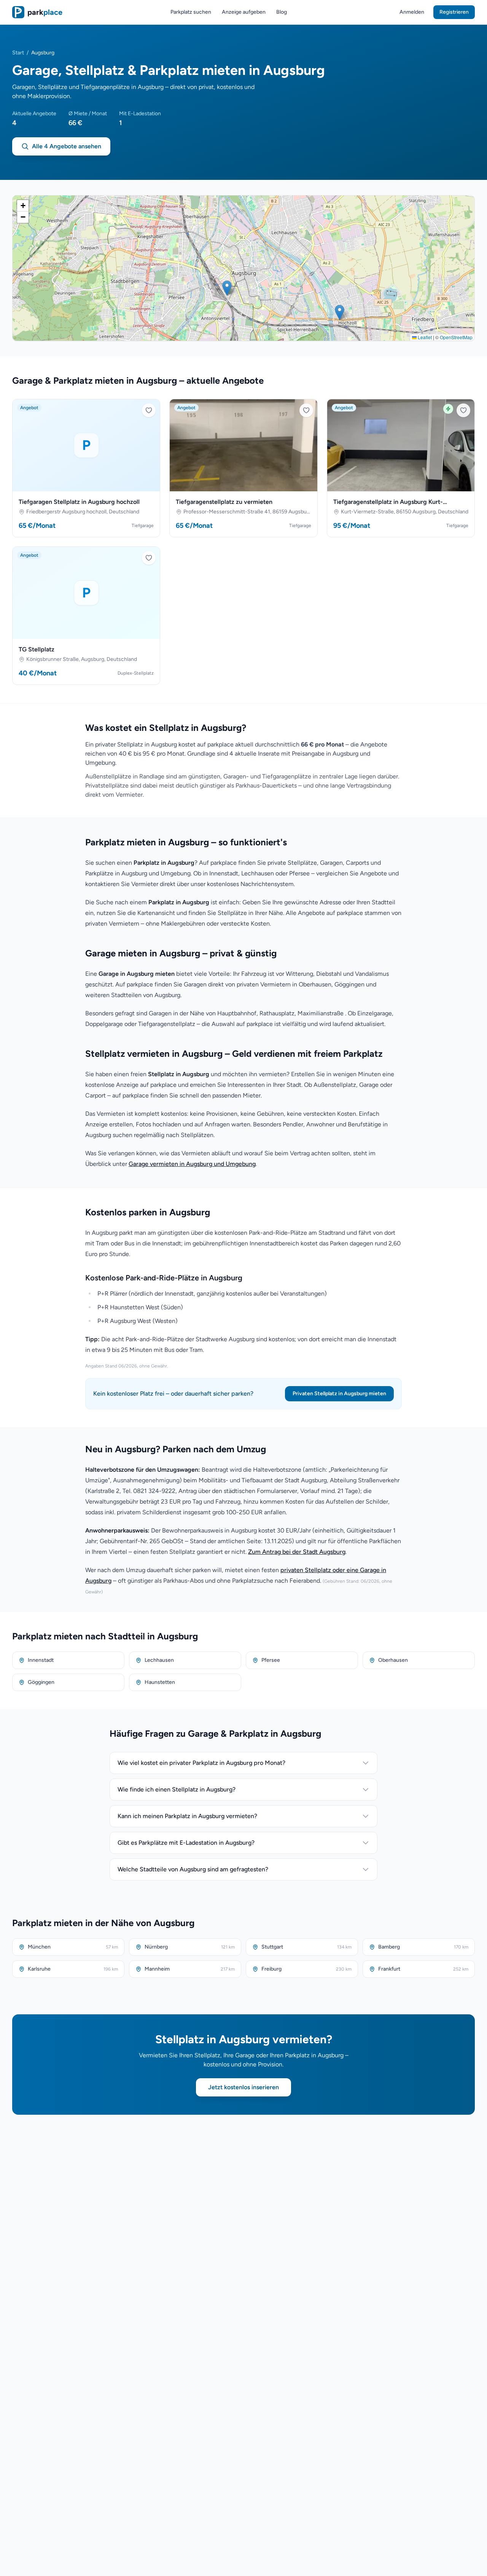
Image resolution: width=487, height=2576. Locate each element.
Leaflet (424, 337)
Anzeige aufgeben (244, 12)
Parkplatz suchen (191, 12)
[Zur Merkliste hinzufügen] (149, 410)
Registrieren (454, 12)
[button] (340, 312)
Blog (282, 12)
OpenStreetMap (456, 337)
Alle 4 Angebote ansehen (67, 146)
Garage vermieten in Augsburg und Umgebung (192, 1164)
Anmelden (412, 12)
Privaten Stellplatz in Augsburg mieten (339, 1394)
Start (18, 53)
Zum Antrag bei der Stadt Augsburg (297, 1552)
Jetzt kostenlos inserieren (243, 2087)
